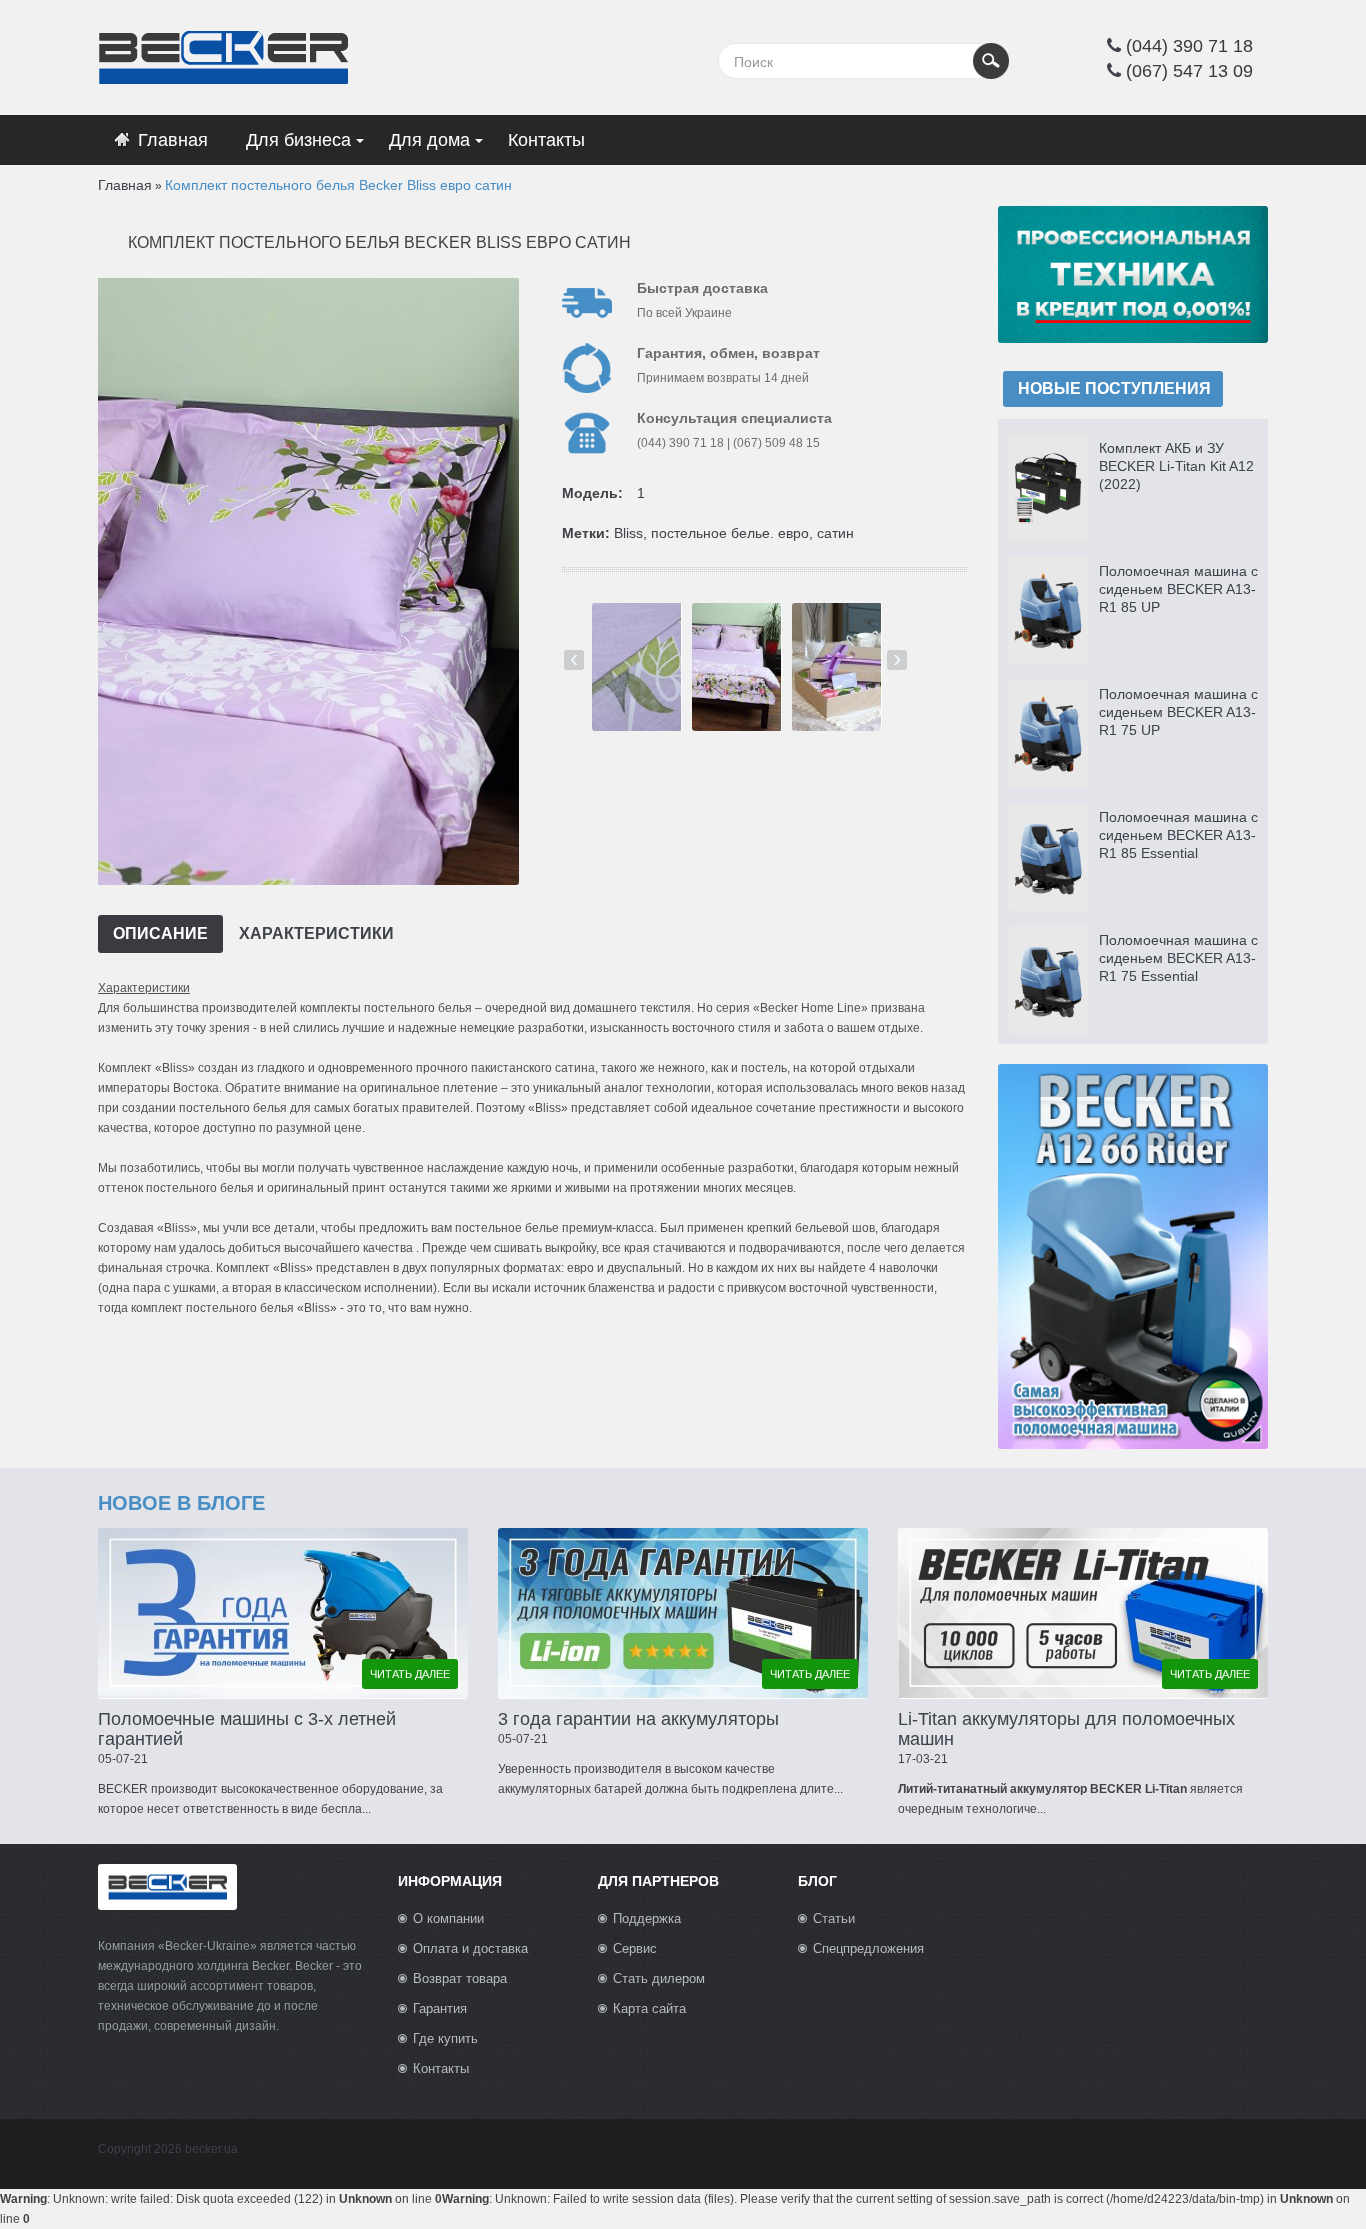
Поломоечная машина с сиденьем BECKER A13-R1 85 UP (1178, 589)
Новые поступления (1114, 388)
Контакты (441, 2068)
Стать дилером (659, 1978)
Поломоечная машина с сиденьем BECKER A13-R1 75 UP (1178, 712)
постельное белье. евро (730, 533)
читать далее (410, 1674)
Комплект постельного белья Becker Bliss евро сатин (338, 185)
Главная (125, 185)
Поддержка (647, 1918)
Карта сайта (649, 2008)
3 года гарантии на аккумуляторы (638, 1719)
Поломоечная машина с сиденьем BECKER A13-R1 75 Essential (1178, 958)
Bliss (628, 533)
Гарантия (440, 2008)
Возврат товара (460, 1978)
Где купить (445, 2038)
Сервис (635, 1948)
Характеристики (316, 933)
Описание (160, 933)
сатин (835, 533)
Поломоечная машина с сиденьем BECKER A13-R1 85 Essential (1178, 835)
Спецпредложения (868, 1948)
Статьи (834, 1918)
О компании (448, 1918)
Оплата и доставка (470, 1948)
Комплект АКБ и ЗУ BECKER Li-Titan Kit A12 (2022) (1176, 466)
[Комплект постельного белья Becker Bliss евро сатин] (306, 581)
